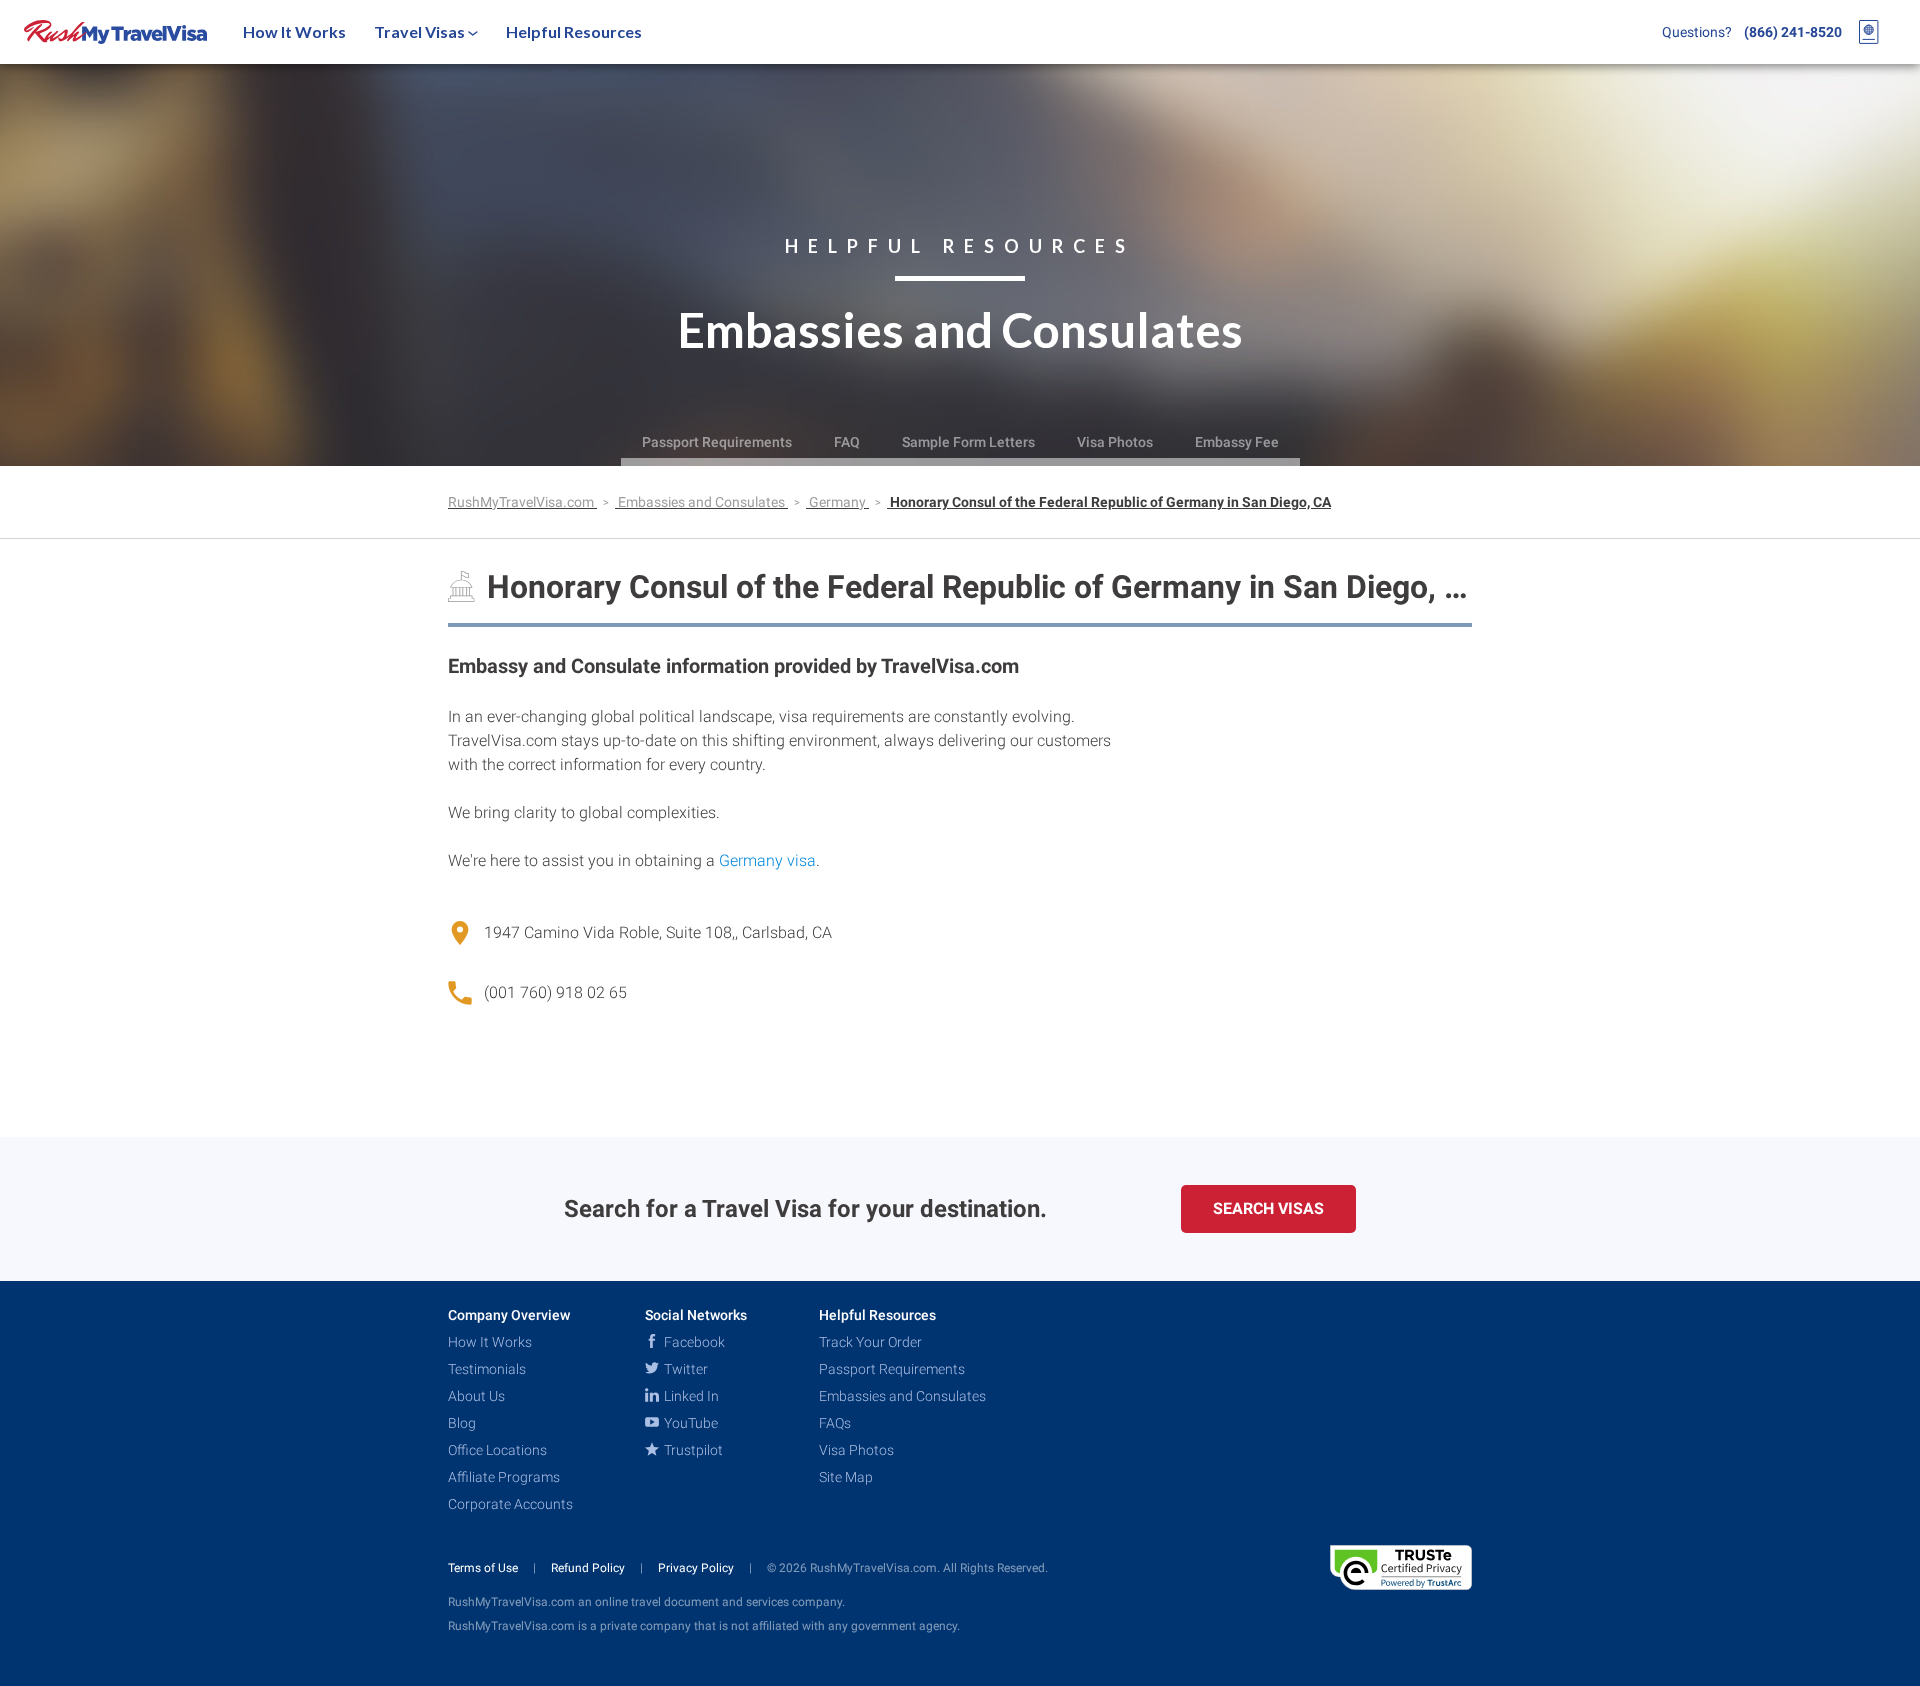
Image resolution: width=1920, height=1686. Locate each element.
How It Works (294, 31)
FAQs (835, 1423)
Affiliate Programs (504, 1477)
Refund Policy (589, 1568)
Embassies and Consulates (703, 502)
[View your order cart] (1869, 32)
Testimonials (487, 1369)
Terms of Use (484, 1568)
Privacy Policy (697, 1568)
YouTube (689, 1423)
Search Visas (1268, 1208)
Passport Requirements (717, 442)
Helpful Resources (574, 31)
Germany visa (767, 860)
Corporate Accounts (510, 1504)
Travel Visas (421, 31)
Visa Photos (1115, 442)
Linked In (690, 1396)
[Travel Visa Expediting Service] (115, 32)
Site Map (846, 1477)
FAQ (847, 442)
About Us (476, 1396)
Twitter (684, 1369)
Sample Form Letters (968, 442)
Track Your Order (870, 1342)
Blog (462, 1423)
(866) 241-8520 (1793, 32)
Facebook (693, 1342)
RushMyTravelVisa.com (522, 502)
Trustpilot (692, 1450)
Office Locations (497, 1450)
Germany (839, 502)
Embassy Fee (1237, 442)
